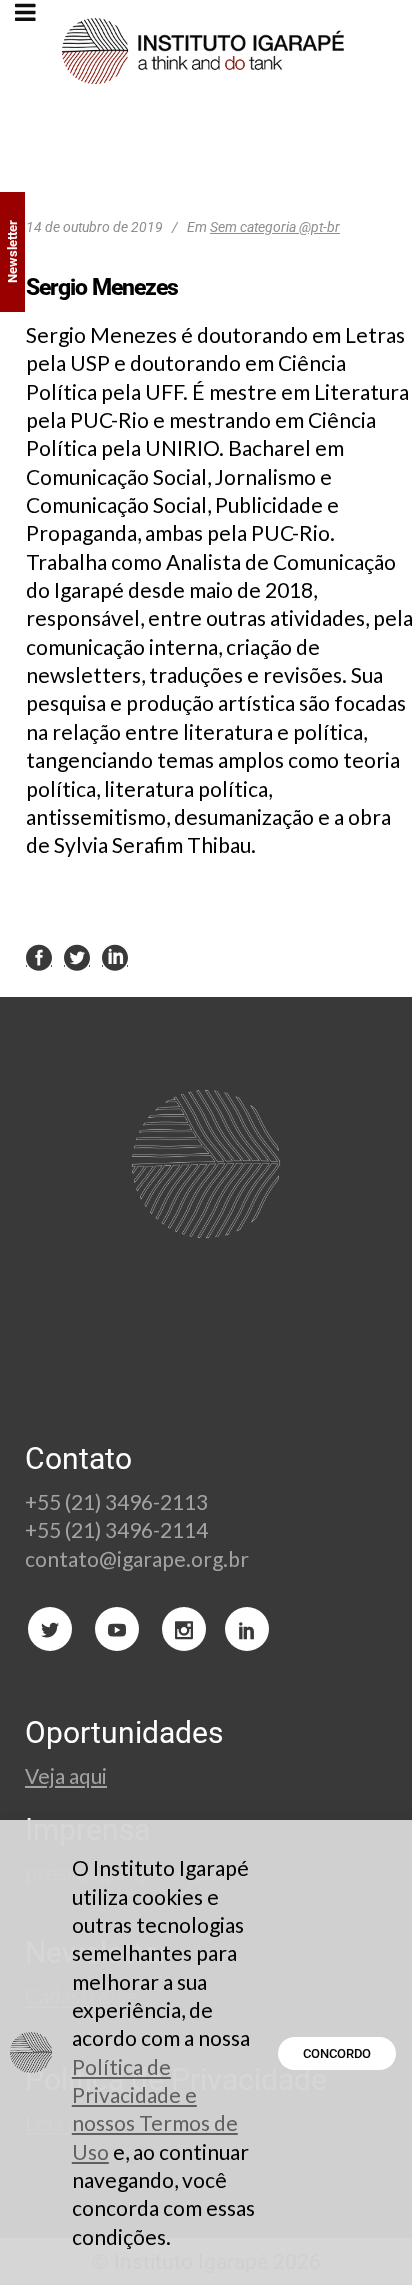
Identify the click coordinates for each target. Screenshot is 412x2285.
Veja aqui (66, 1775)
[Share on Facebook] (39, 956)
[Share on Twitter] (77, 956)
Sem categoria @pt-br (275, 227)
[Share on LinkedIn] (115, 956)
